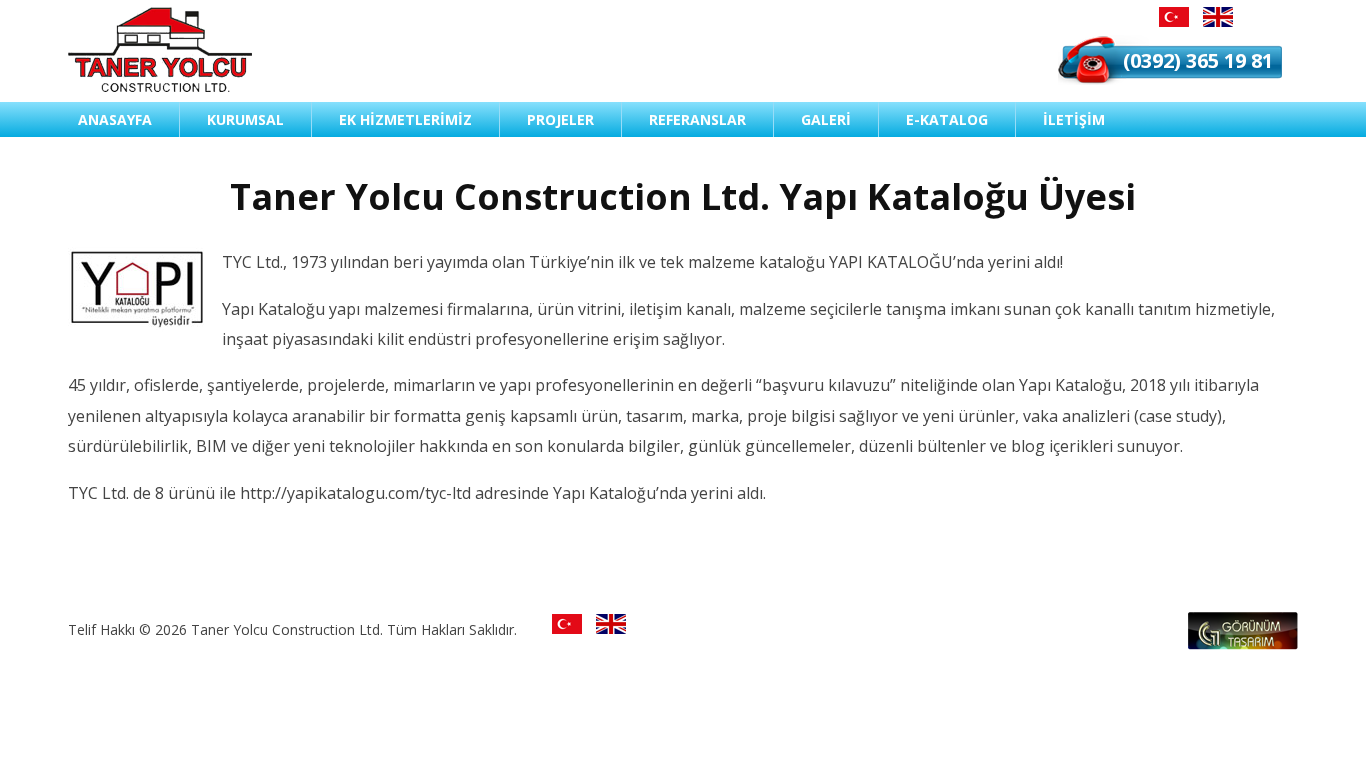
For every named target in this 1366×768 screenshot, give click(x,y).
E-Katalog (947, 119)
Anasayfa (115, 119)
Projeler (560, 119)
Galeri (826, 119)
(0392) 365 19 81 (1198, 60)
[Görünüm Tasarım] (1243, 644)
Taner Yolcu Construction (160, 49)
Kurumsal (245, 119)
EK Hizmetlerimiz (405, 119)
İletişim (1074, 119)
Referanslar (697, 119)
